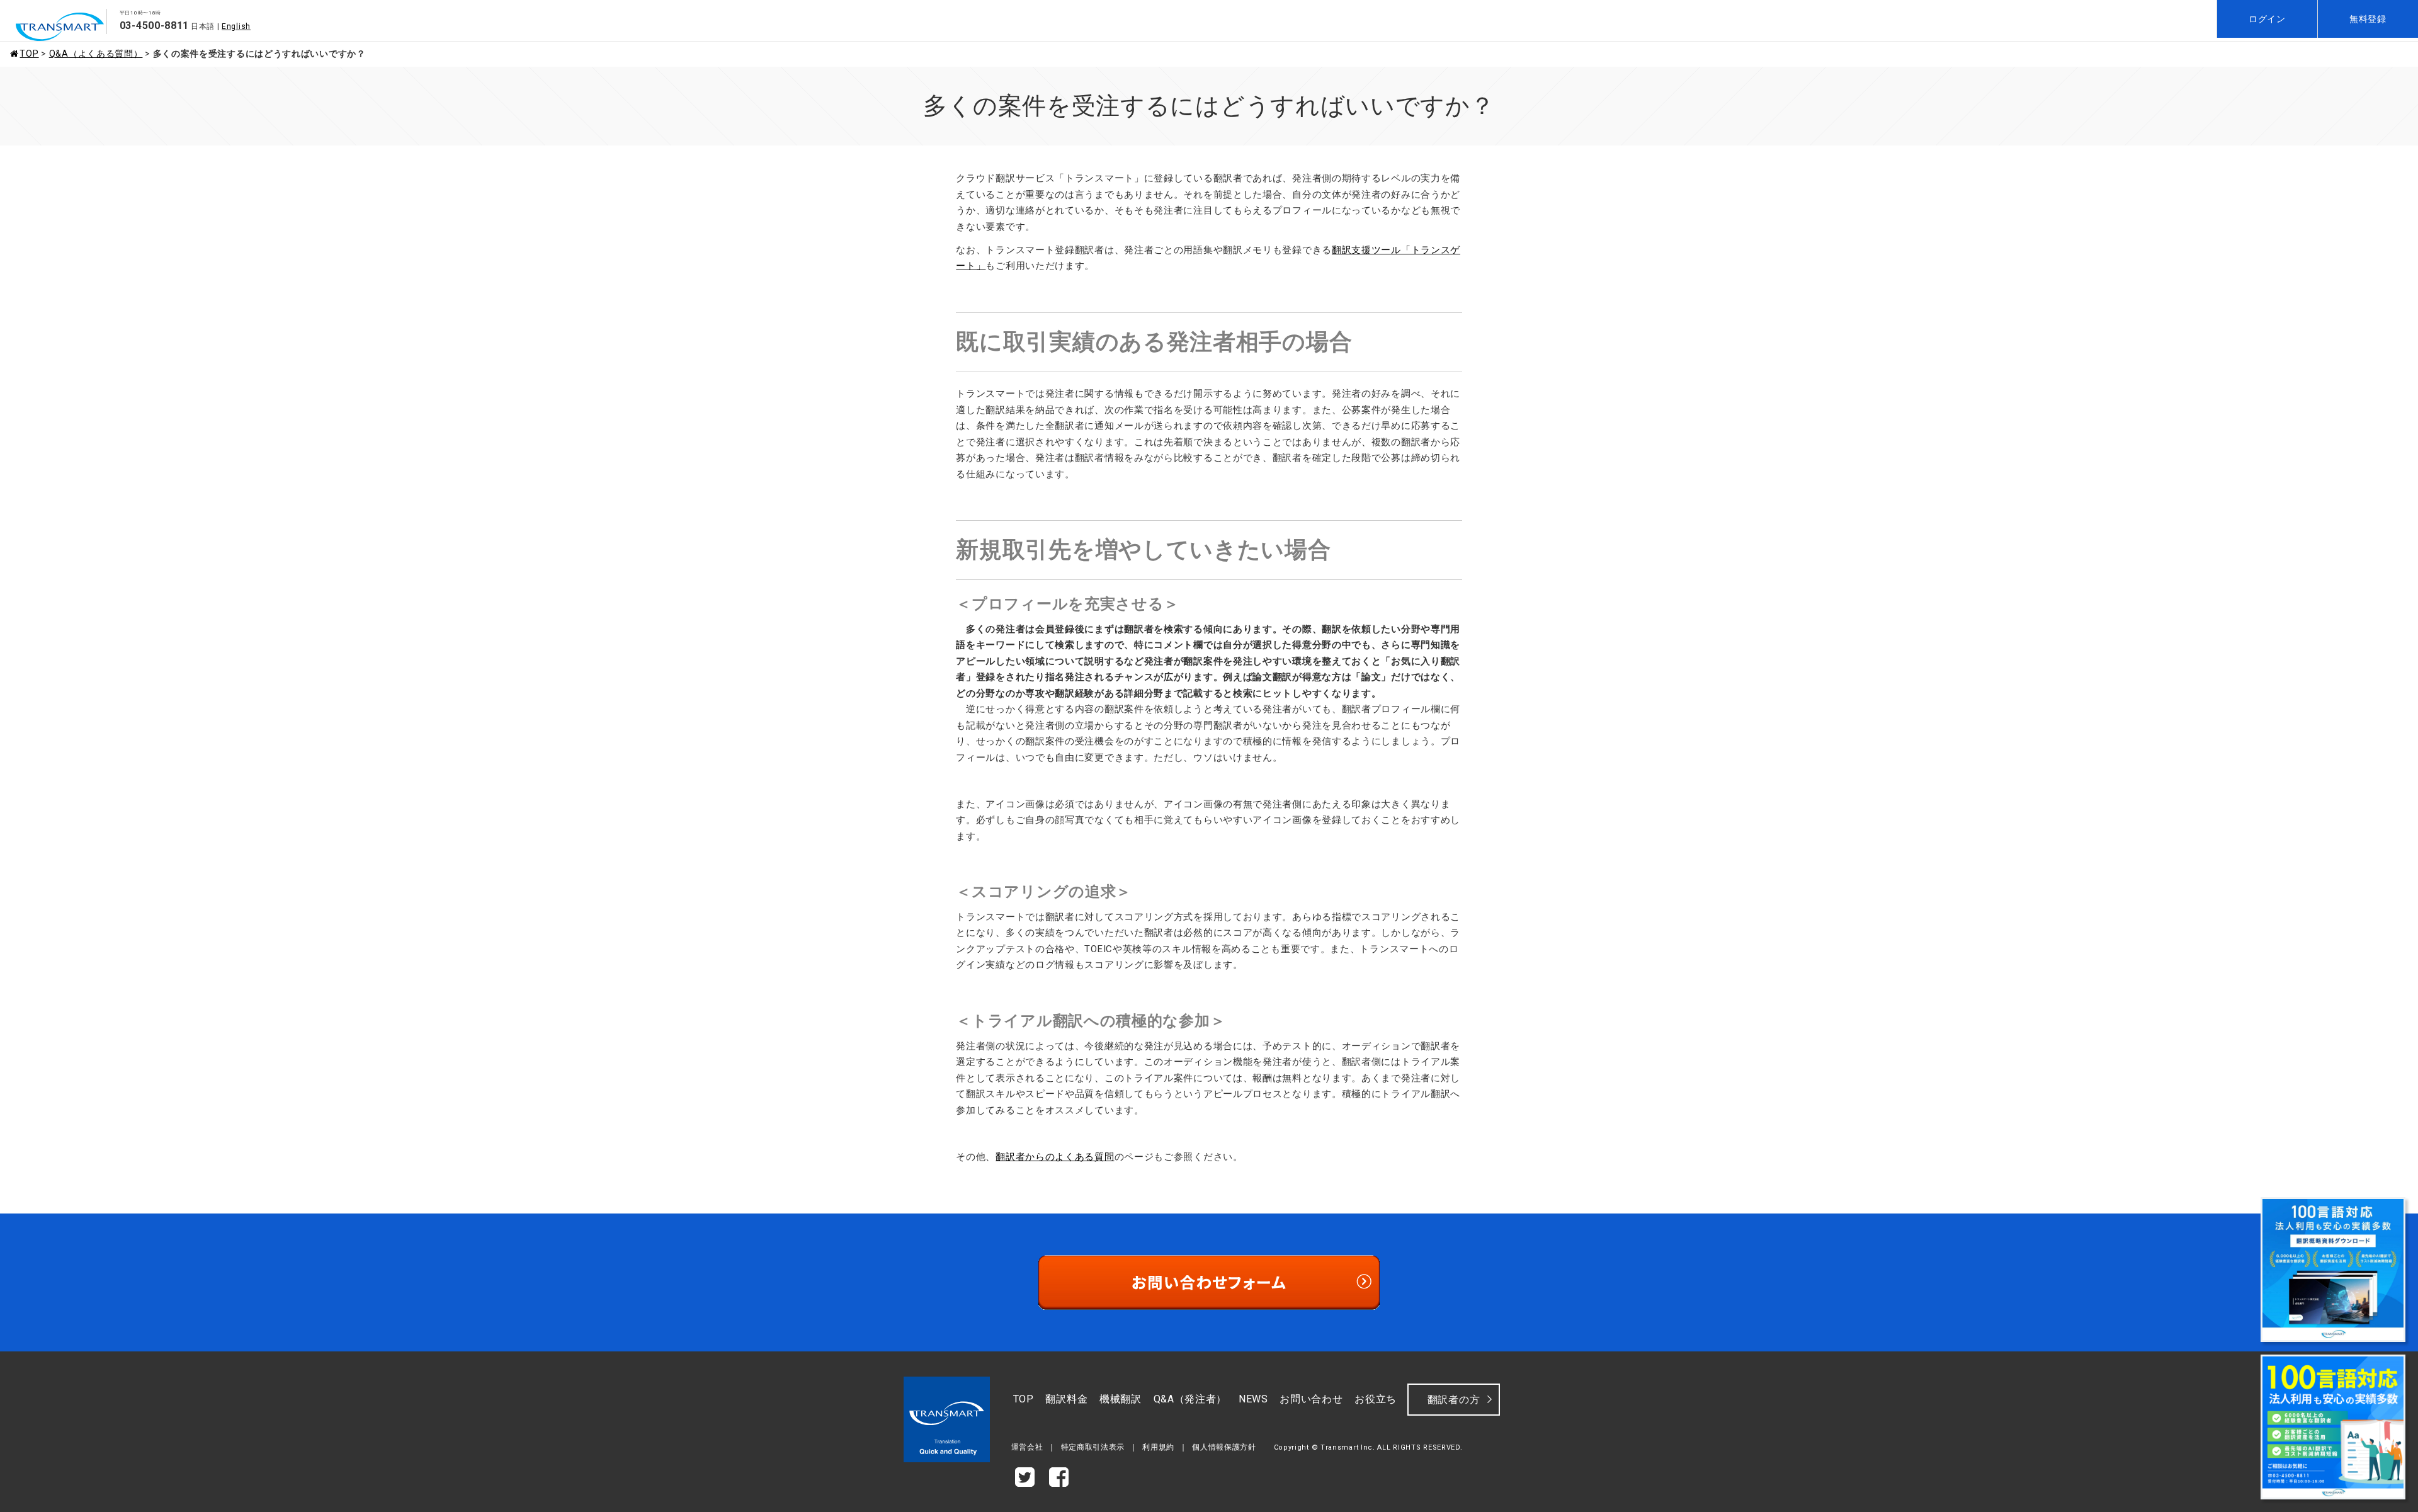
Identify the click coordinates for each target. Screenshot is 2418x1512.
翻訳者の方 (1454, 1400)
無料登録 (2368, 19)
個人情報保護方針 (1224, 1447)
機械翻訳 (1121, 1399)
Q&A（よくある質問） (96, 54)
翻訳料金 (1066, 1399)
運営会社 (1027, 1447)
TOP (29, 54)
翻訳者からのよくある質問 (1055, 1157)
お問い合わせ (1311, 1399)
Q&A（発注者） (1190, 1399)
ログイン (2267, 19)
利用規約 (1158, 1447)
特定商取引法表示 (1093, 1447)
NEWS (1253, 1399)
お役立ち (1376, 1399)
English (236, 26)
